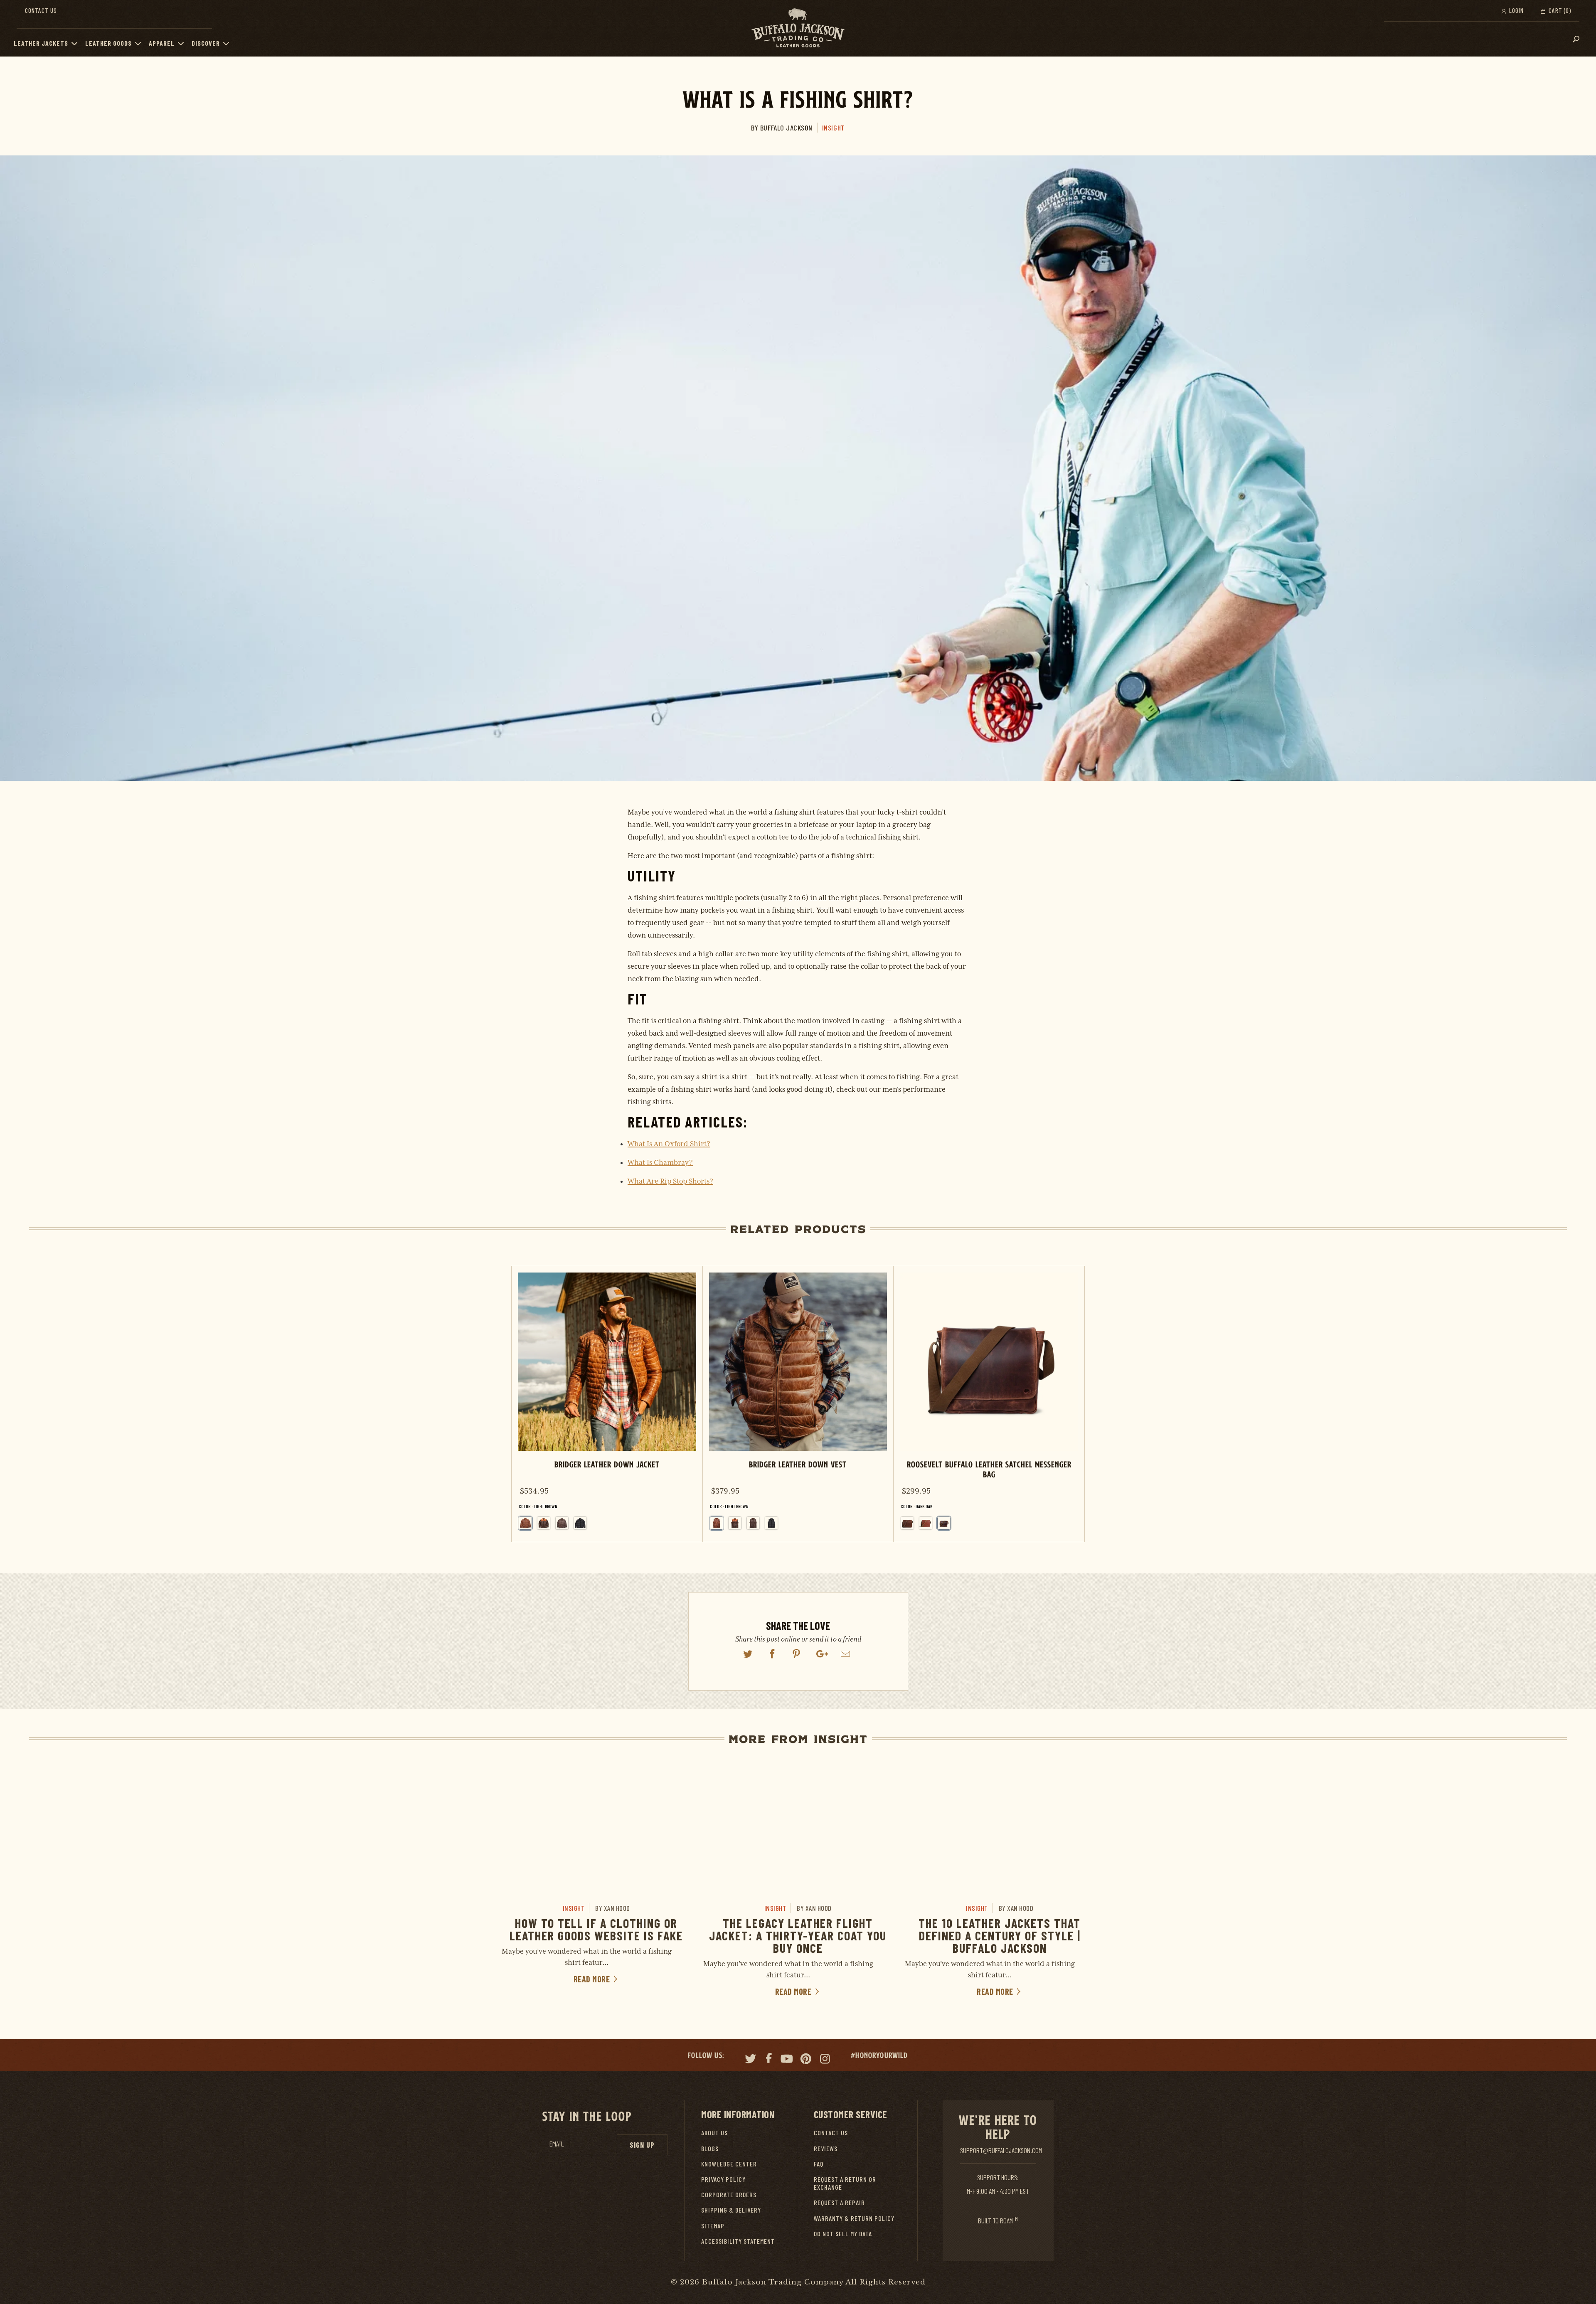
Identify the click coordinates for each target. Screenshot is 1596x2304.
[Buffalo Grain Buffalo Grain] (907, 1523)
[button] (76, 43)
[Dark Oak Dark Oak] (944, 1523)
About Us (714, 2133)
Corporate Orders (729, 2194)
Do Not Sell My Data (843, 2234)
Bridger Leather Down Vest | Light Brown (798, 1404)
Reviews (826, 2148)
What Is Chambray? (660, 1162)
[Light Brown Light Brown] (717, 1523)
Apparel (162, 43)
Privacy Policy (723, 2179)
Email (557, 2144)
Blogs (710, 2148)
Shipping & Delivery (731, 2210)
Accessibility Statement (738, 2241)
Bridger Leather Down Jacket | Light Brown (607, 1404)
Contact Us (41, 10)
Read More (593, 1979)
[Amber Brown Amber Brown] (926, 1523)
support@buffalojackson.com (1001, 2150)
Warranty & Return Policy (854, 2218)
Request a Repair (839, 2202)
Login (1516, 10)
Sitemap (713, 2226)
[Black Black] (580, 1523)
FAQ (819, 2164)
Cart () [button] (1559, 10)
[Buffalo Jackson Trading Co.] (798, 28)
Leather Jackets (41, 43)
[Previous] (525, 1404)
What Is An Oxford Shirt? (669, 1144)
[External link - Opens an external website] (748, 1654)
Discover (206, 43)
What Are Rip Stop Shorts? (670, 1181)
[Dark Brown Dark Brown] (562, 1523)
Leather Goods (108, 43)
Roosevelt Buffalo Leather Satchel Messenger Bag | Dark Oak (989, 1404)
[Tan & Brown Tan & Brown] (544, 1523)
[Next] (1070, 1404)
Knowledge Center (729, 2164)
